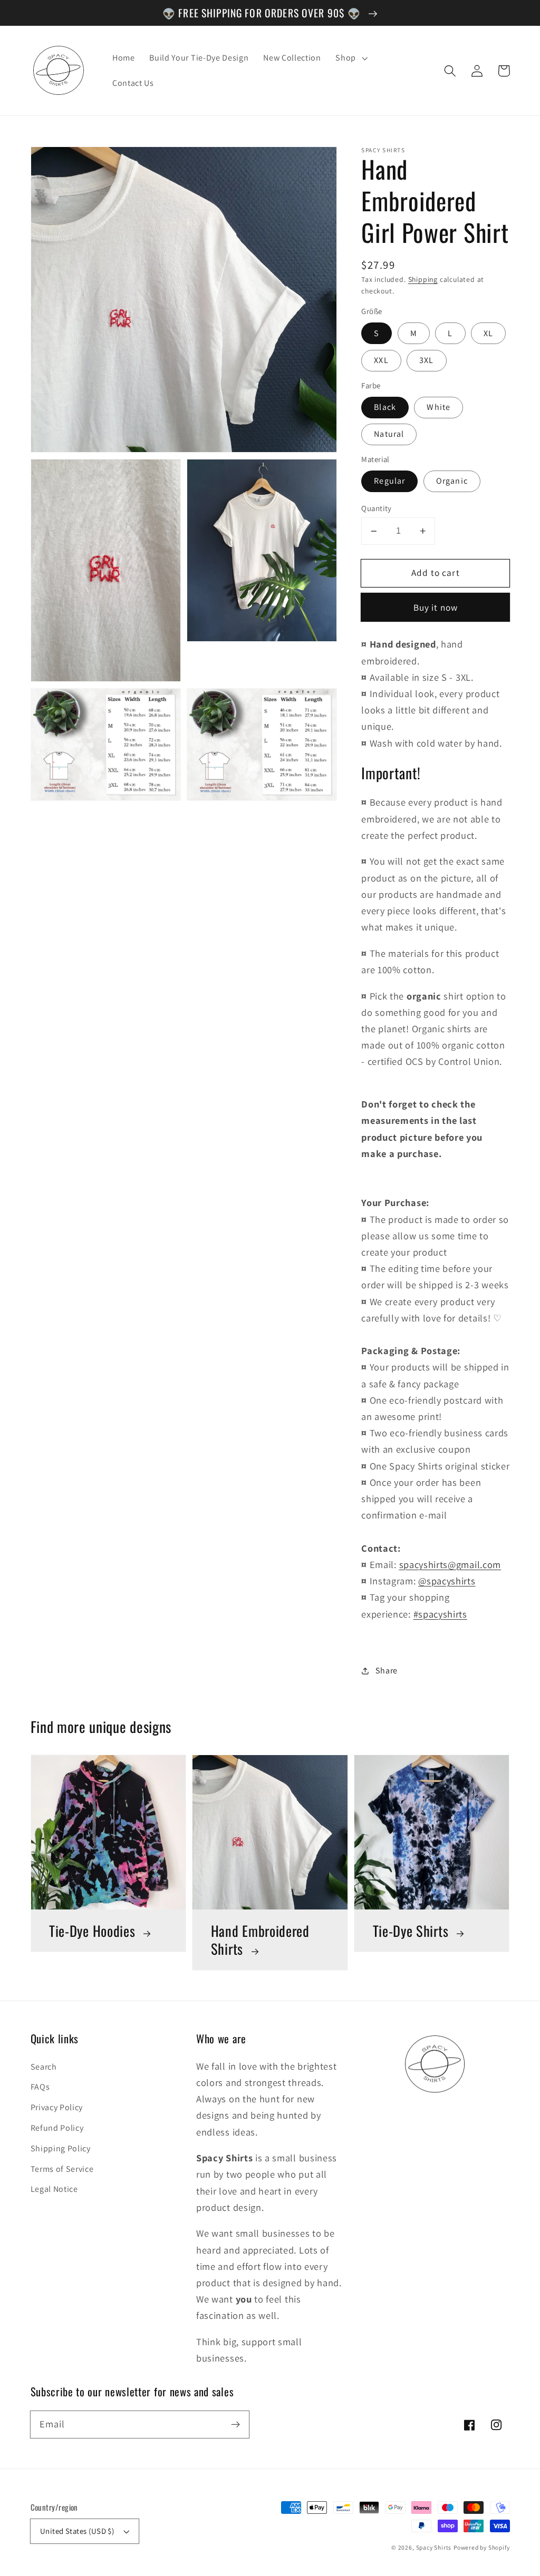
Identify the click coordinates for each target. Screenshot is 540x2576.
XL (488, 333)
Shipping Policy (61, 2148)
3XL (426, 360)
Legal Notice (54, 2189)
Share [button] (387, 1671)
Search (44, 2067)
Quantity (377, 508)
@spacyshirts (447, 1581)
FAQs (40, 2087)
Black (385, 407)
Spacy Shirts (434, 2547)
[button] (451, 71)
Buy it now (436, 607)
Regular (389, 481)
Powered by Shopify (482, 2547)
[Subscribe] (235, 2425)
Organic (452, 481)
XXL (381, 360)
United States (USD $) (77, 2531)
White (438, 407)
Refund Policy (57, 2128)
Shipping (423, 279)
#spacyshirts (440, 1614)
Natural (389, 434)
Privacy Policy (57, 2107)
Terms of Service (62, 2169)
